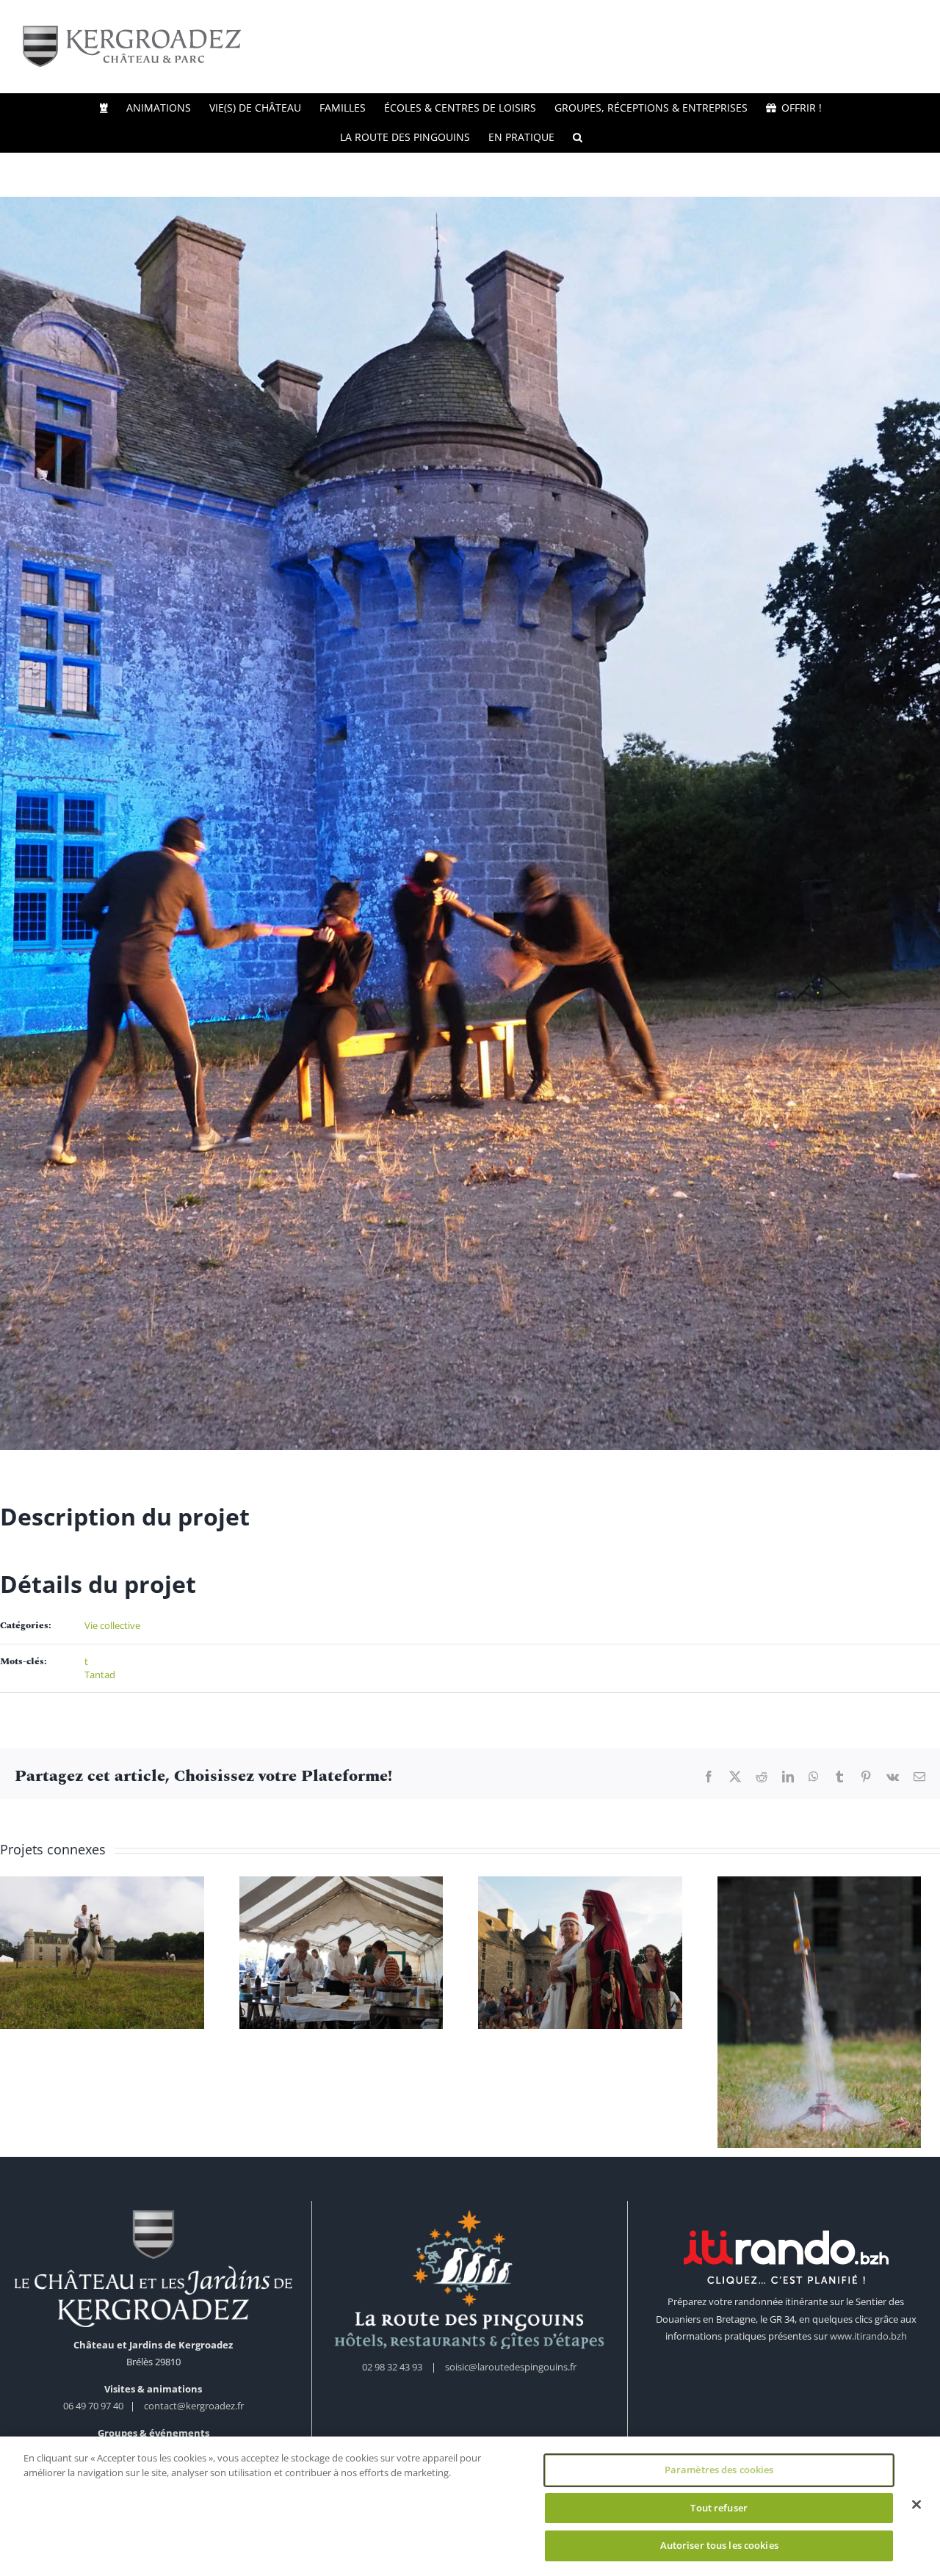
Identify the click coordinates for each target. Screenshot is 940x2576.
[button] (578, 137)
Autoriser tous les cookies (719, 2545)
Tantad (100, 1675)
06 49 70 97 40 (94, 2412)
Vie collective (112, 1625)
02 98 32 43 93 (392, 2373)
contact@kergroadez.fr (194, 2412)
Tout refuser (719, 2508)
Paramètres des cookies (719, 2470)
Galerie (105, 1917)
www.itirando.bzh (868, 2342)
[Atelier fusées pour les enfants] (836, 2015)
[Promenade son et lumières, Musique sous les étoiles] (104, 1955)
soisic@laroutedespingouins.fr (511, 2373)
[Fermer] (916, 2505)
